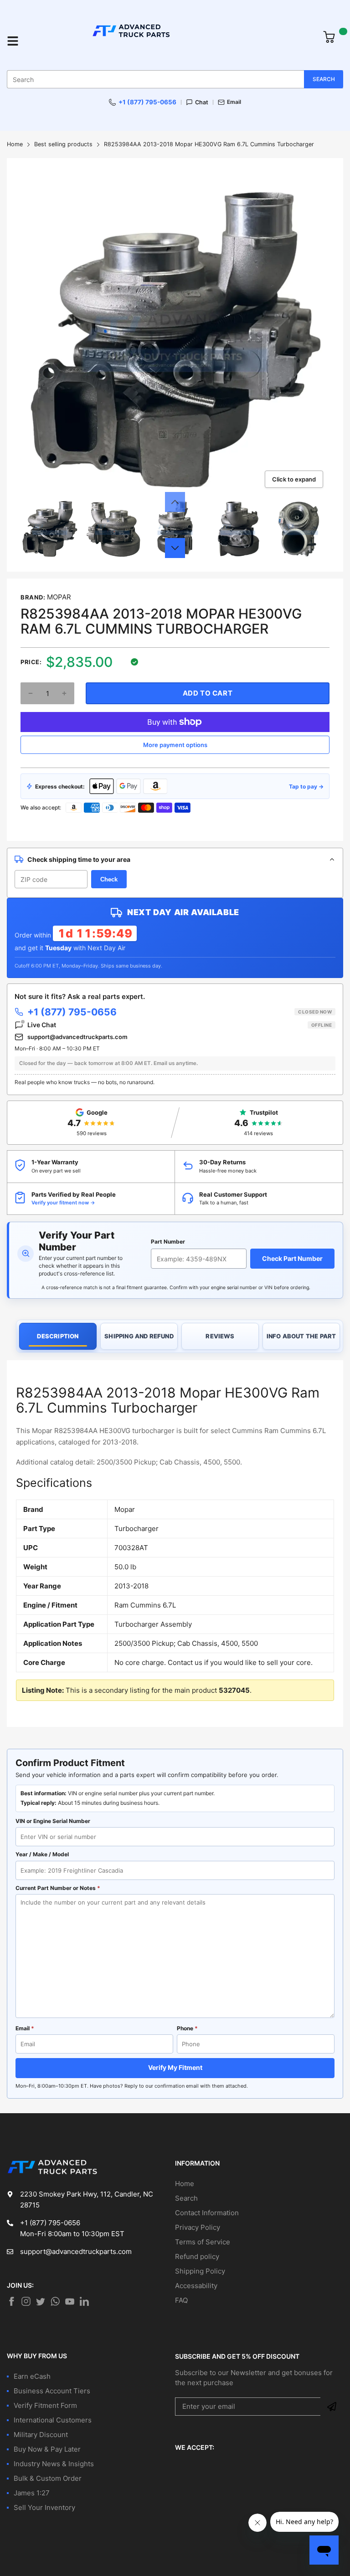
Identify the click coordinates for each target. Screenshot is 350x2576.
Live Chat (180, 1025)
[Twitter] (26, 2301)
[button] (175, 502)
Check (109, 879)
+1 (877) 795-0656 (147, 102)
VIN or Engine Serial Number (53, 1821)
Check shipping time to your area (79, 859)
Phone (187, 2028)
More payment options (175, 745)
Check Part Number (292, 1258)
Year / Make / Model (42, 1854)
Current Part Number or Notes (58, 1888)
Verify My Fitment (175, 2067)
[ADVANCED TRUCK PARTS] (171, 41)
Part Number (168, 1242)
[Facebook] (11, 2301)
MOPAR (59, 597)
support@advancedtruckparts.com (77, 1037)
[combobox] (175, 79)
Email (234, 102)
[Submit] (332, 2407)
